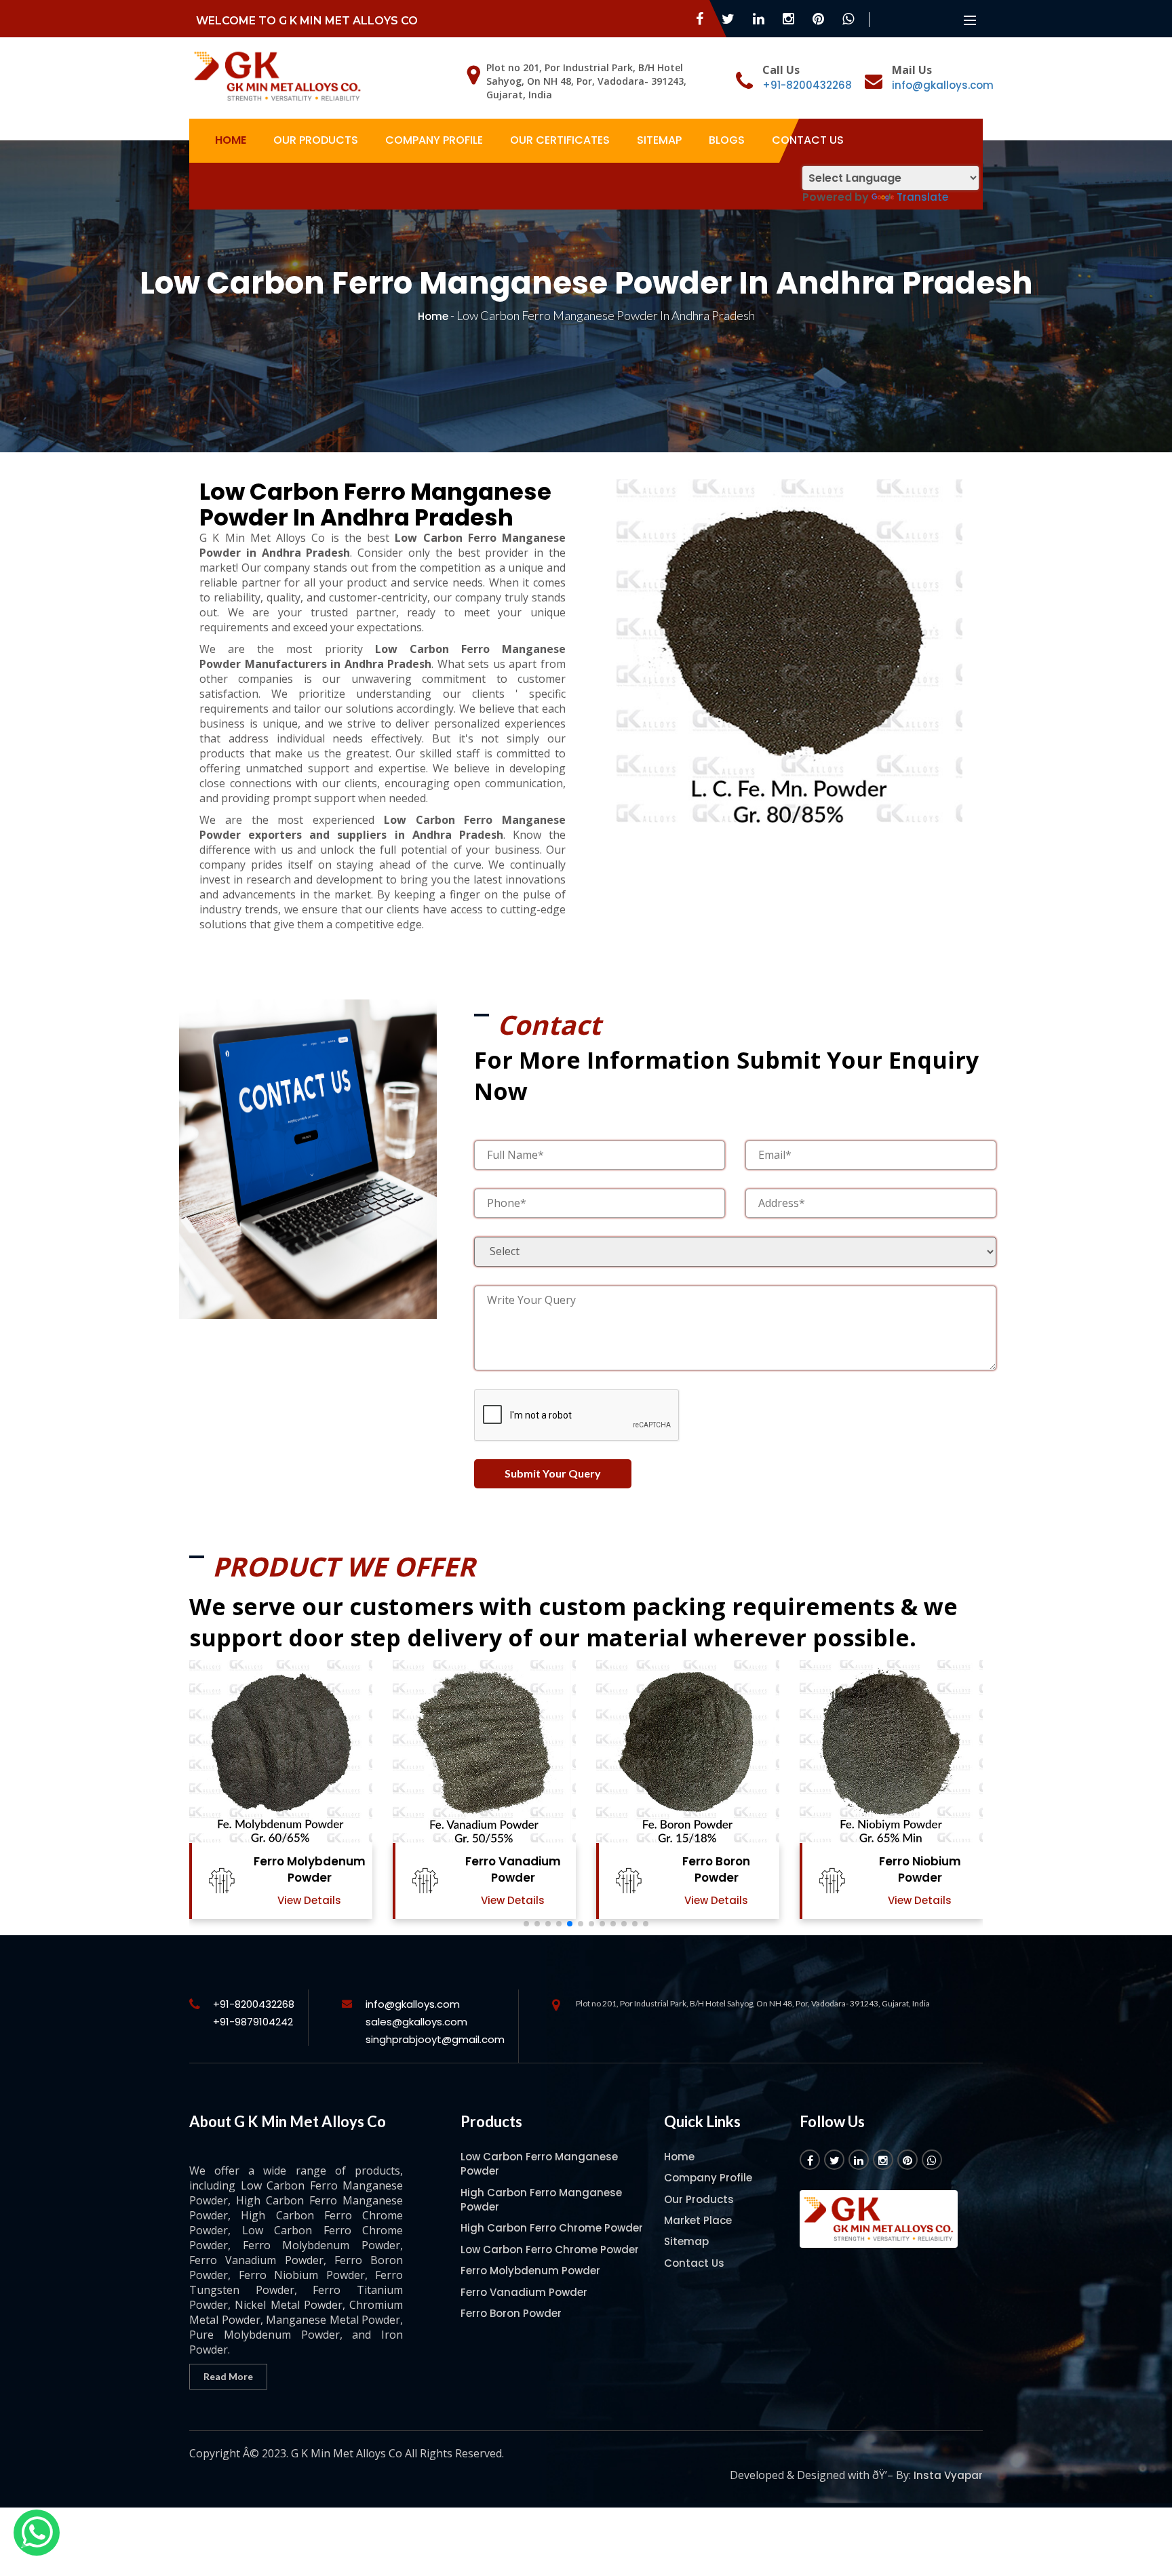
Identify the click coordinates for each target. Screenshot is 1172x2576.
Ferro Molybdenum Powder (310, 1869)
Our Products (316, 140)
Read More (228, 2376)
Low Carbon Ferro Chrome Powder (550, 2250)
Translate (922, 197)
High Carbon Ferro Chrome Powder (552, 2228)
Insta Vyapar (948, 2475)
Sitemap (659, 140)
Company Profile (434, 140)
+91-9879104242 (253, 2022)
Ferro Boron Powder (716, 1869)
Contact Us (808, 140)
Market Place (698, 2220)
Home (231, 140)
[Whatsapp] (37, 2533)
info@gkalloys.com (943, 85)
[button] (526, 1924)
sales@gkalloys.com (416, 2022)
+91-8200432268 (807, 85)
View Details (309, 1900)
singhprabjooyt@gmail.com (435, 2039)
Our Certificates (560, 140)
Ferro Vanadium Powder (513, 1869)
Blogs (727, 140)
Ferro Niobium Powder (920, 1869)
